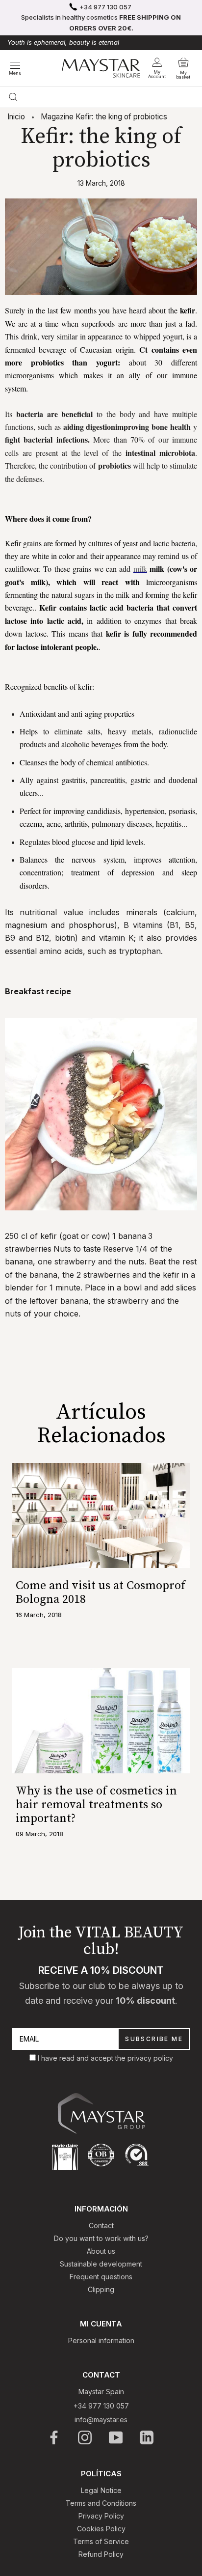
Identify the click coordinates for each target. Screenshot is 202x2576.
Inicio (16, 117)
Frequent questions (101, 2277)
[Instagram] (86, 2437)
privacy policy (150, 2058)
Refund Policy (101, 2554)
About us (101, 2251)
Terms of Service (101, 2541)
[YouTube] (116, 2437)
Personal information (101, 2340)
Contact (101, 2226)
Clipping (101, 2289)
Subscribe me (154, 2039)
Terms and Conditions (101, 2503)
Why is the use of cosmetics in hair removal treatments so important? (96, 1805)
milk (140, 569)
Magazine (57, 117)
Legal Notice (101, 2490)
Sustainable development (101, 2264)
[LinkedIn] (147, 2437)
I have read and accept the (83, 2058)
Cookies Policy (101, 2529)
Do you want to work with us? (101, 2238)
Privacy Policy (101, 2516)
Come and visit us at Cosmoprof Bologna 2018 (101, 1593)
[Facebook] (55, 2437)
